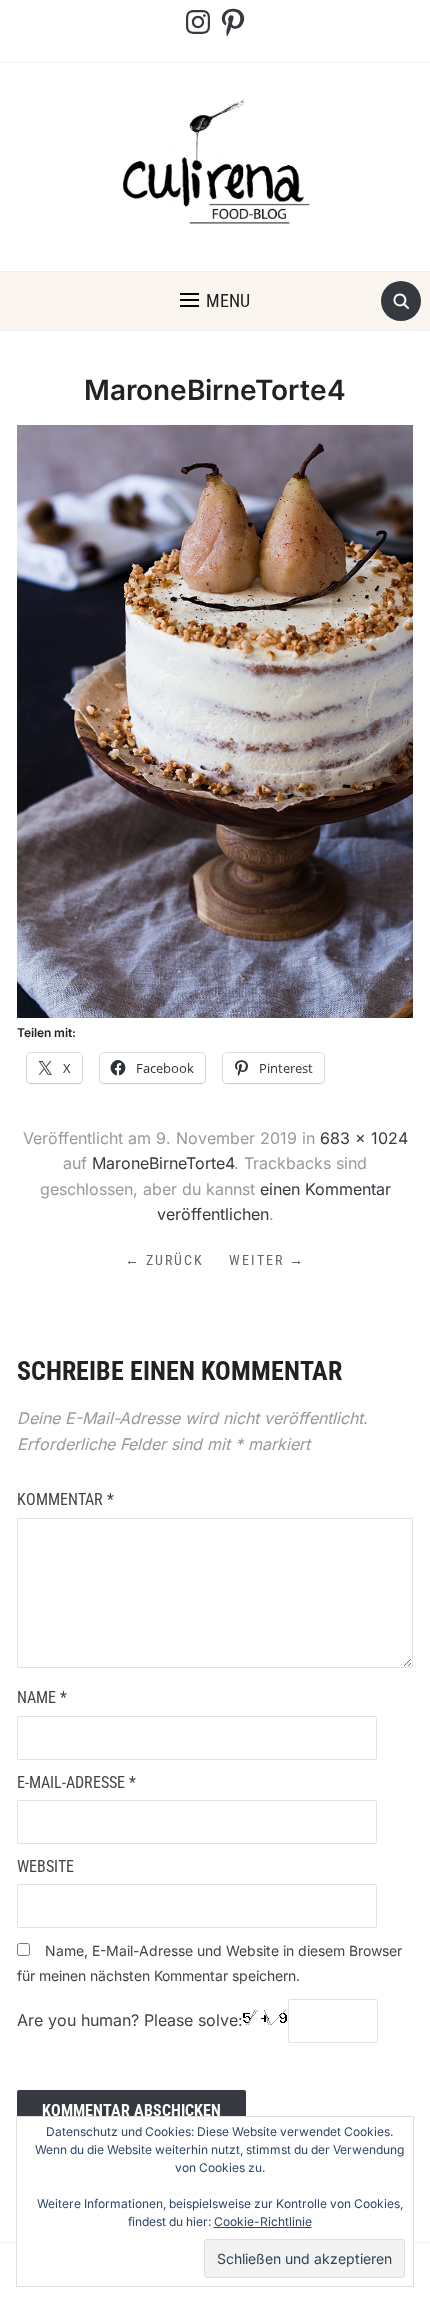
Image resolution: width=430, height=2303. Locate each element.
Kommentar (65, 1499)
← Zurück (164, 1260)
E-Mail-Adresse (76, 1782)
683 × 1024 (364, 1138)
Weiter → (267, 1260)
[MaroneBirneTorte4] (215, 720)
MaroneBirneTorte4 (163, 1163)
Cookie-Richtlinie (263, 2221)
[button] (215, 301)
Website (45, 1866)
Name (42, 1697)
